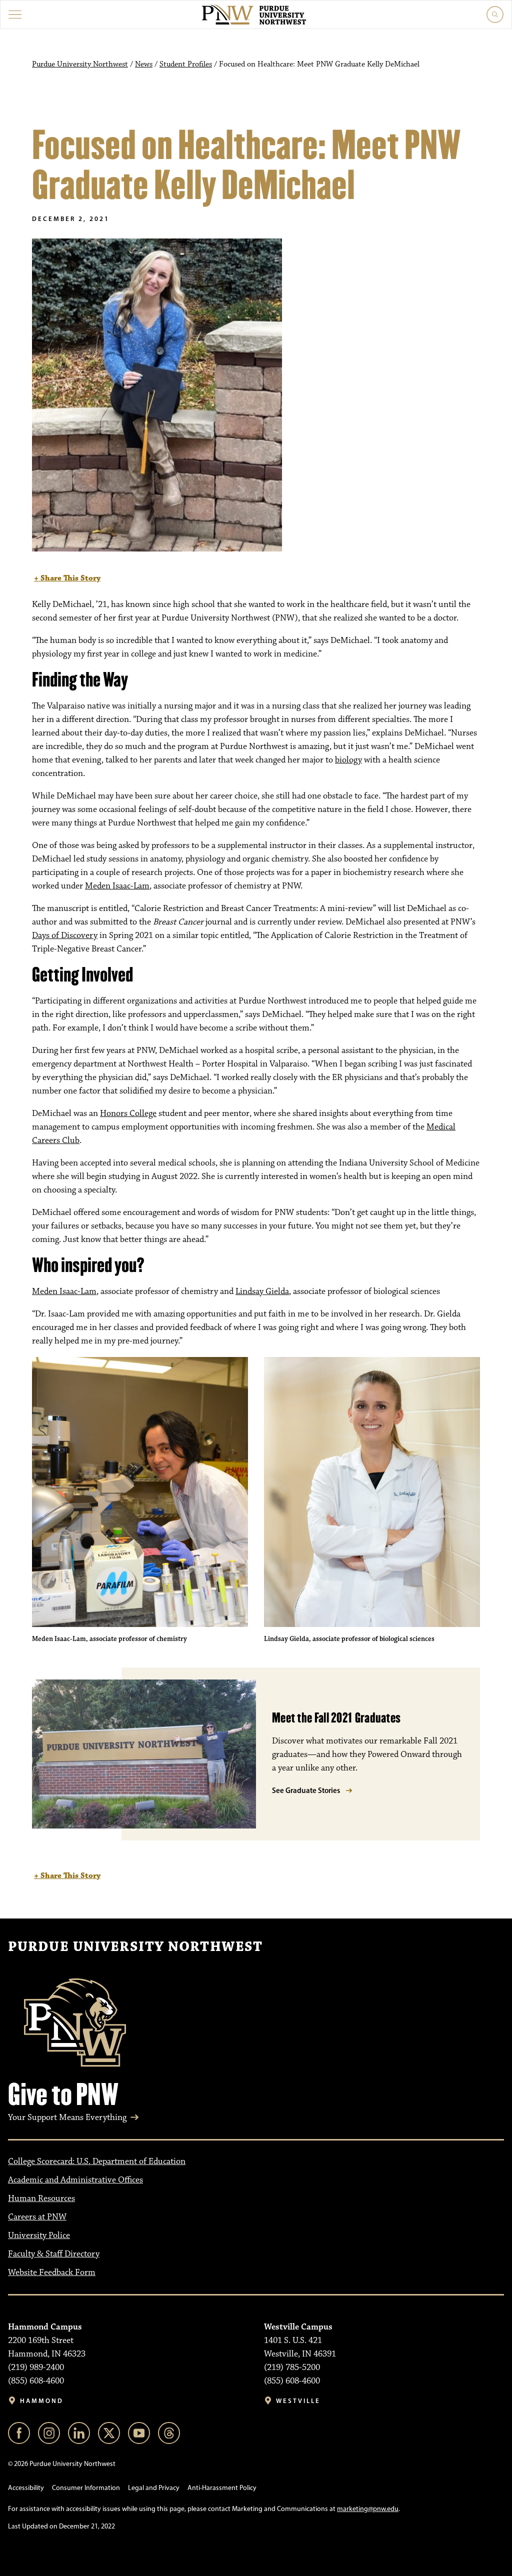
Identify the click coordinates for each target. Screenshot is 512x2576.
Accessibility (26, 2488)
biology (348, 760)
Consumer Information (86, 2488)
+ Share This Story (67, 578)
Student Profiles (186, 64)
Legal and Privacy (154, 2488)
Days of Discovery (65, 935)
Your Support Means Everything (67, 2117)
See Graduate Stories (306, 1790)
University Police (39, 2235)
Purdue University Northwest (80, 64)
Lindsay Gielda (262, 1291)
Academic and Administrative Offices (75, 2180)
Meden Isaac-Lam (117, 886)
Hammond (42, 2401)
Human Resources (41, 2198)
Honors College (128, 1113)
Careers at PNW (37, 2217)
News (144, 64)
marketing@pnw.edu (368, 2509)
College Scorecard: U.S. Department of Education (97, 2161)
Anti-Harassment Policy (222, 2488)
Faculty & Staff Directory (54, 2254)
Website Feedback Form (52, 2272)
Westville (298, 2401)
